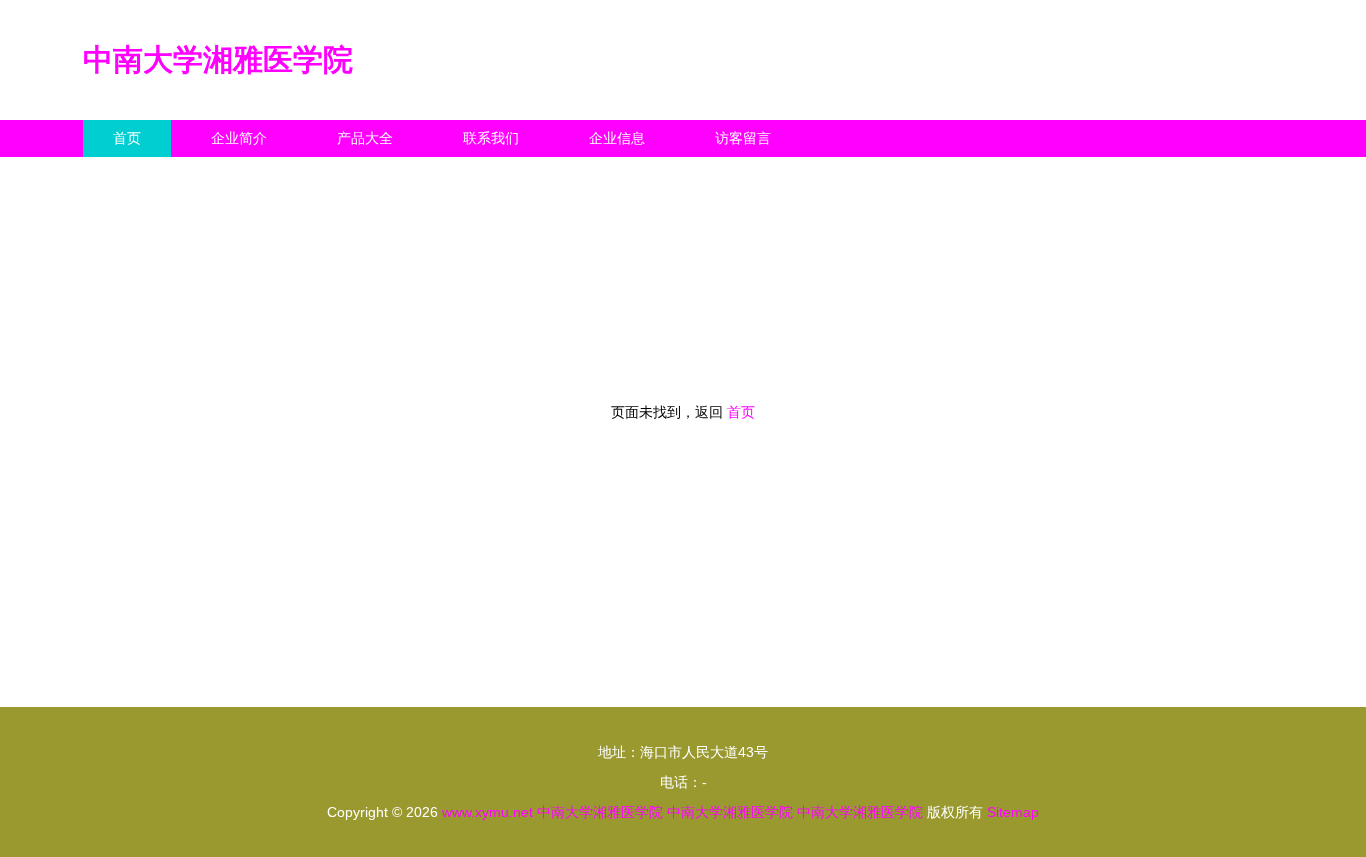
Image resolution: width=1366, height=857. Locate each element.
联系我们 (491, 138)
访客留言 (743, 138)
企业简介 (239, 138)
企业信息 (617, 138)
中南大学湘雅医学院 (218, 59)
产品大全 (365, 138)
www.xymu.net (487, 812)
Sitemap (1013, 812)
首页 (127, 138)
